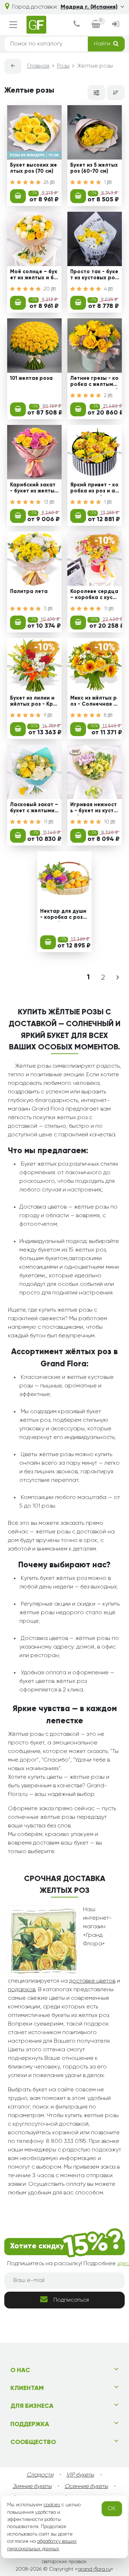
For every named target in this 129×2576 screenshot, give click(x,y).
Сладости (40, 2475)
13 (47, 502)
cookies (52, 2505)
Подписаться (71, 2300)
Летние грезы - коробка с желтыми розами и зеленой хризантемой (94, 382)
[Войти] (116, 25)
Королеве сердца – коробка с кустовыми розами (95, 596)
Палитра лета (29, 592)
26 (47, 182)
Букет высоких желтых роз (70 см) (34, 168)
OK (112, 2509)
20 (47, 289)
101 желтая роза (31, 378)
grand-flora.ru (94, 2569)
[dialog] (77, 25)
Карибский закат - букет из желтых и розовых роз (34, 489)
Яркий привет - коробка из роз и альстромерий (94, 489)
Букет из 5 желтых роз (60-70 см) (94, 168)
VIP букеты (80, 2475)
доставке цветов (92, 1981)
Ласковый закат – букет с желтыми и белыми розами (34, 809)
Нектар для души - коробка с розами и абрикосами (63, 915)
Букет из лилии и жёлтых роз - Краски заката (33, 702)
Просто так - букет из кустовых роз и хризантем (94, 276)
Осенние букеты (86, 2487)
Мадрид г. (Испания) (89, 7)
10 (107, 822)
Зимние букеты (32, 2487)
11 (106, 609)
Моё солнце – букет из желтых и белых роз (34, 276)
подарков (22, 1990)
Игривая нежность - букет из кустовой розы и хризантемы (94, 809)
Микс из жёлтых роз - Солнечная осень (94, 702)
